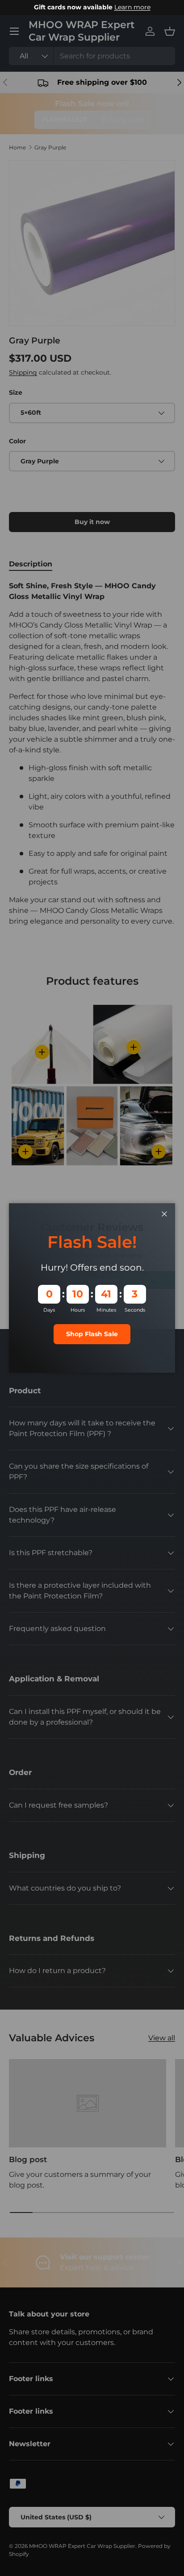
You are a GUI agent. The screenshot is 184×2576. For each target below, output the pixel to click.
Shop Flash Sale (92, 1334)
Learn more (132, 7)
